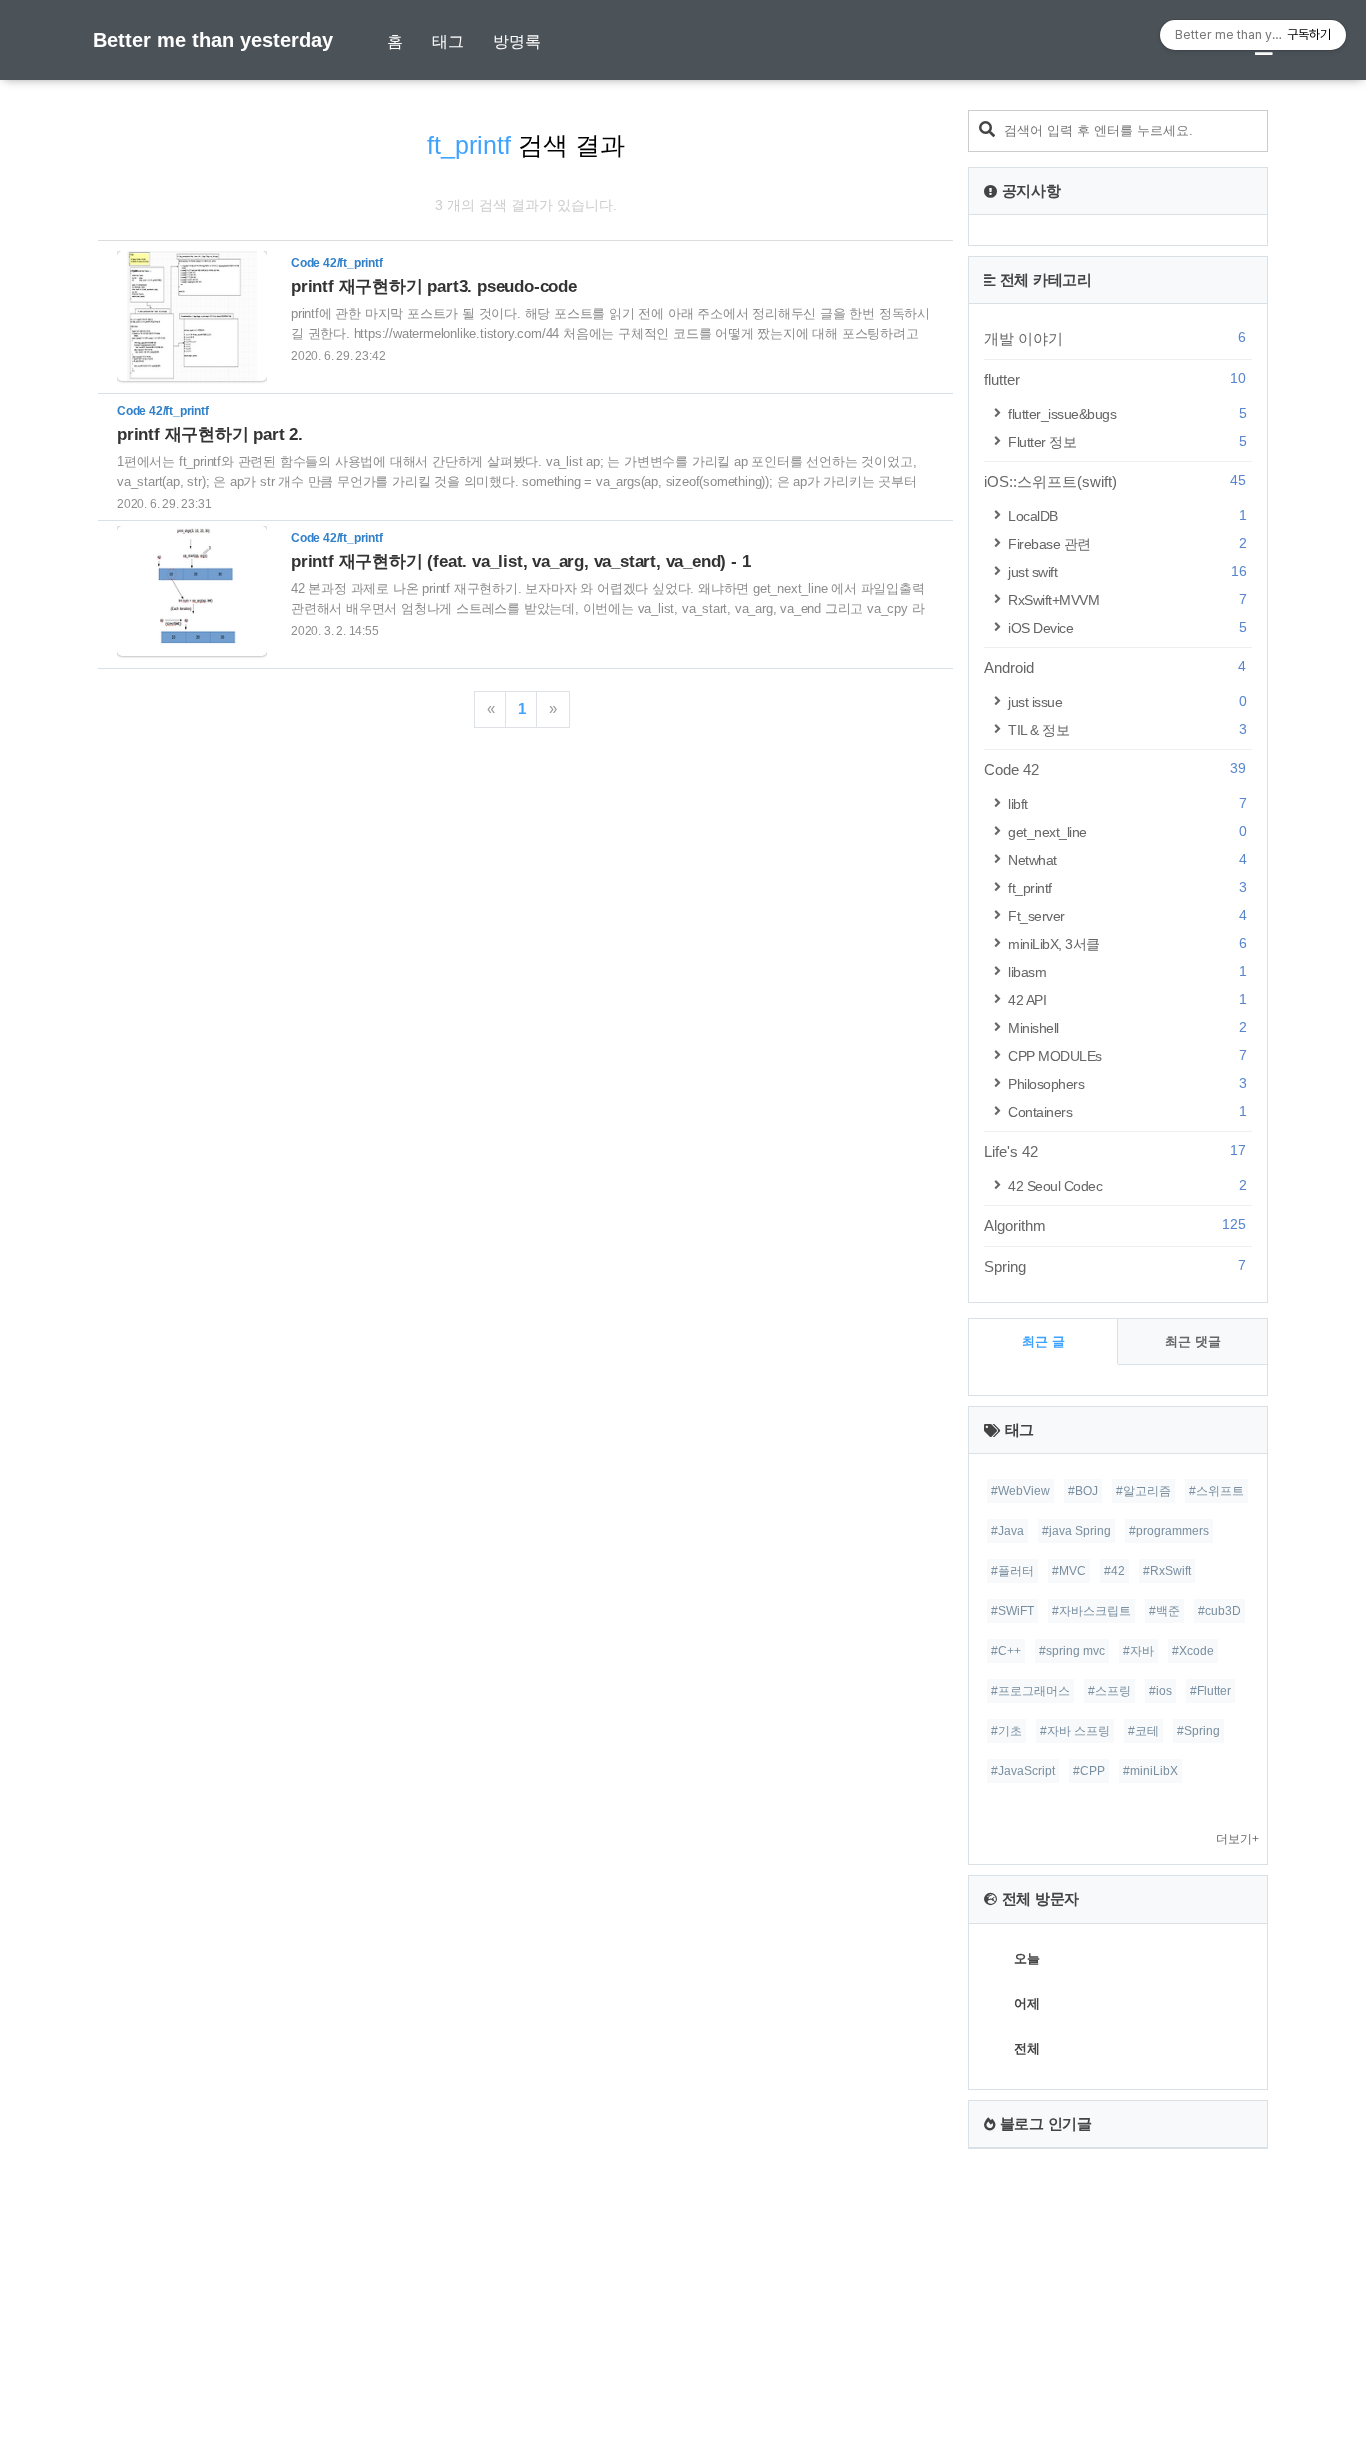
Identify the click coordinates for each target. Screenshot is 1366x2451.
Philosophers (1127, 1083)
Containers (1127, 1111)
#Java (1007, 1531)
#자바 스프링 (1075, 1731)
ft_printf (1127, 887)
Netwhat (1127, 859)
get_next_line (1127, 831)
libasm (1127, 971)
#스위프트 (1216, 1491)
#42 (1114, 1571)
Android (1115, 667)
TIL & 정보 (1127, 729)
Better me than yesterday (213, 40)
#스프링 (1109, 1691)
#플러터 (1012, 1571)
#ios (1160, 1691)
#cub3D (1219, 1611)
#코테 (1143, 1731)
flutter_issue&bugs (1127, 413)
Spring (1115, 1266)
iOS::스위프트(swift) (1115, 481)
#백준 (1164, 1611)
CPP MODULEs (1127, 1055)
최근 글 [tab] (1043, 1341)
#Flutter (1210, 1691)
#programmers (1169, 1531)
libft (1127, 803)
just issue (1127, 701)
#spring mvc (1072, 1651)
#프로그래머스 (1030, 1691)
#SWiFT (1012, 1611)
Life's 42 (1115, 1151)
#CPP (1089, 1771)
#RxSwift (1167, 1571)
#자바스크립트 (1091, 1611)
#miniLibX (1150, 1771)
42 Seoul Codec (1127, 1185)
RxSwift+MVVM (1127, 599)
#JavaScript (1023, 1771)
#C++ (1006, 1651)
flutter (1115, 379)
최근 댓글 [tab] (1193, 1341)
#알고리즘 (1143, 1491)
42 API (1127, 999)
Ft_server (1127, 915)
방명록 (517, 41)
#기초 (1006, 1731)
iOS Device (1127, 627)
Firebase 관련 (1127, 543)
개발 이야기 (1115, 338)
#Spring (1198, 1731)
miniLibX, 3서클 (1127, 943)
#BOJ (1083, 1491)
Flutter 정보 (1127, 441)
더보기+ (1237, 1839)
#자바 (1138, 1651)
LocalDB (1127, 515)
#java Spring (1076, 1531)
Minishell (1127, 1027)
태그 (448, 41)
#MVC (1069, 1571)
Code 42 (1115, 769)
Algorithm (1115, 1225)
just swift (1127, 571)
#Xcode (1193, 1651)
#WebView (1020, 1491)
